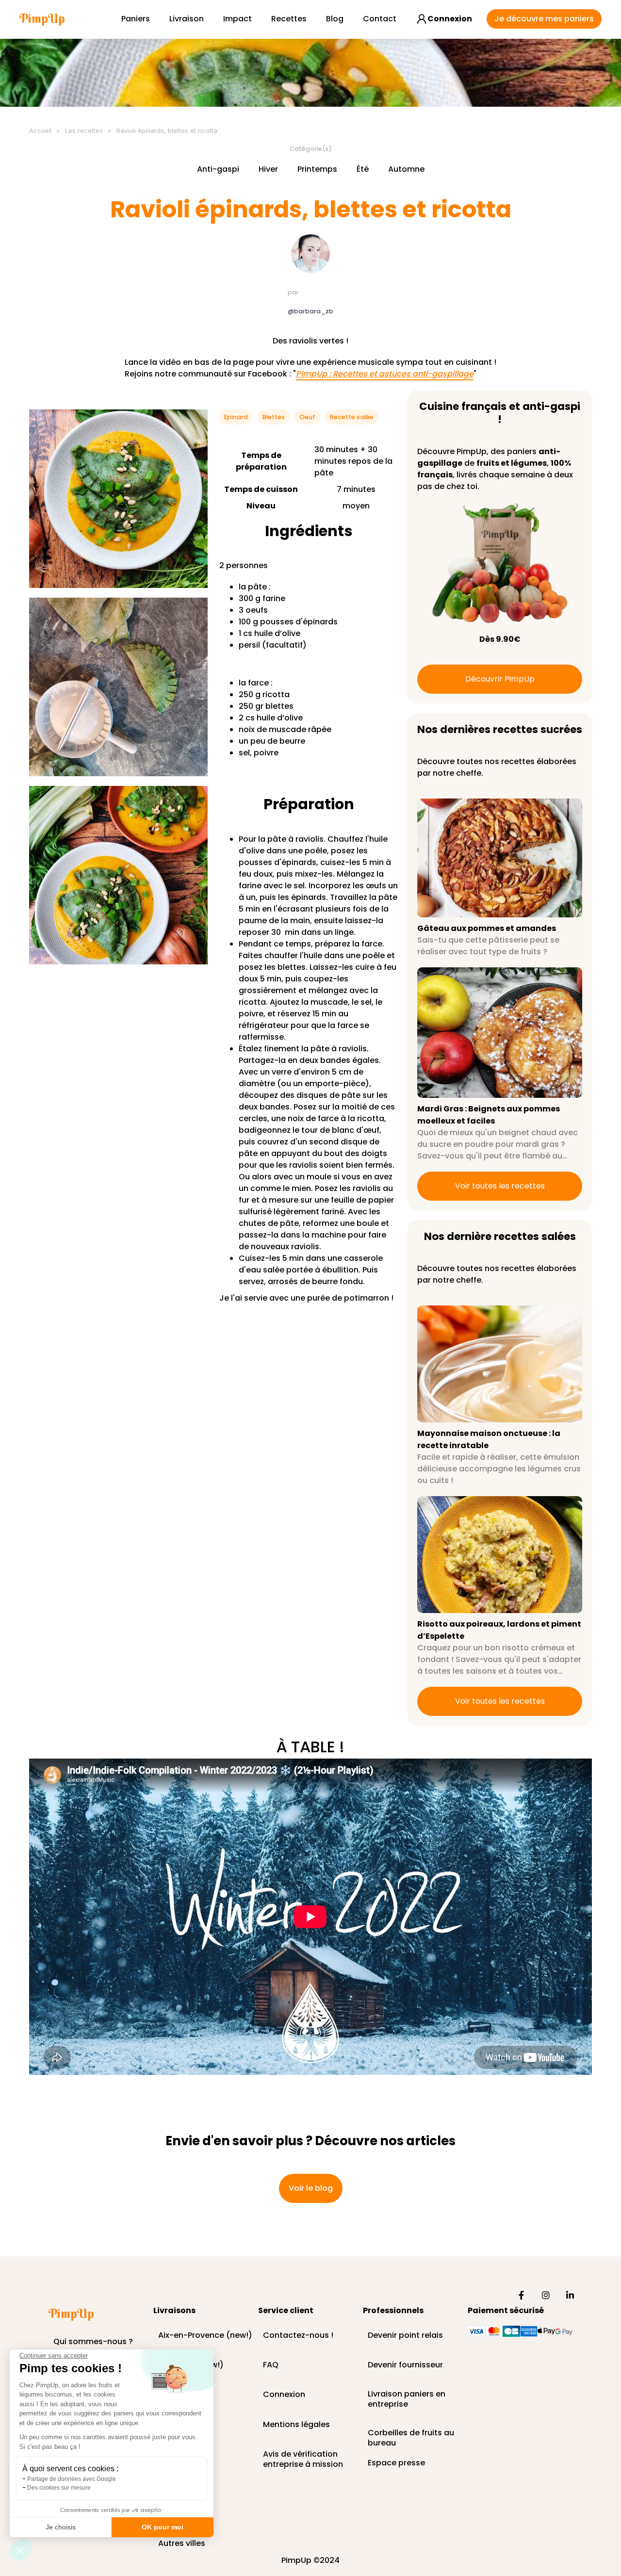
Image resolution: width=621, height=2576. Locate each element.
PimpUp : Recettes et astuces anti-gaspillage (385, 374)
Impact (237, 19)
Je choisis (61, 2527)
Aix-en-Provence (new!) (205, 2336)
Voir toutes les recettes (500, 1186)
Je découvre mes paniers (544, 19)
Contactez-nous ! (298, 2336)
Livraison (187, 19)
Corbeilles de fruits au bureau (411, 2433)
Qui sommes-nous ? (93, 2342)
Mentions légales (296, 2425)
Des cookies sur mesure (59, 2488)
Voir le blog (311, 2188)
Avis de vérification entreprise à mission (303, 2455)
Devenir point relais (405, 2336)
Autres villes (182, 2544)
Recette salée (352, 417)
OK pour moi (163, 2527)
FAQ (271, 2365)
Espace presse (396, 2463)
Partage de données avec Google (72, 2479)
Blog (335, 19)
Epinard (236, 417)
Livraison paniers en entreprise (407, 2399)
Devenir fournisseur (405, 2365)
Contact (380, 19)
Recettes (289, 19)
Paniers (136, 19)
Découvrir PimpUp (500, 679)
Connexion (284, 2395)
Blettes (274, 417)
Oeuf (307, 417)
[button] (20, 2550)
